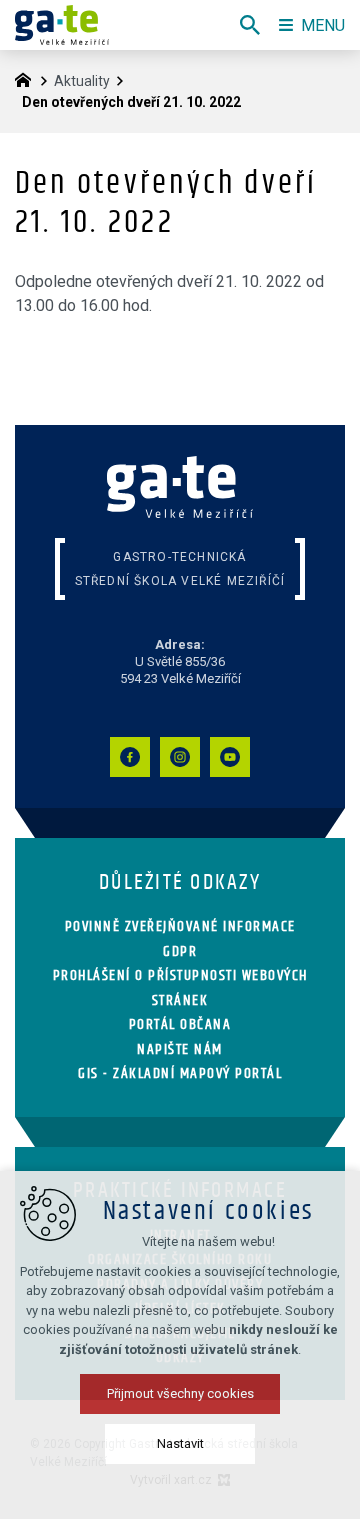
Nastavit (180, 1443)
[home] (28, 78)
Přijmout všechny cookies (180, 1393)
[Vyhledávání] (250, 25)
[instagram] (180, 757)
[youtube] (230, 757)
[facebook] (130, 757)
